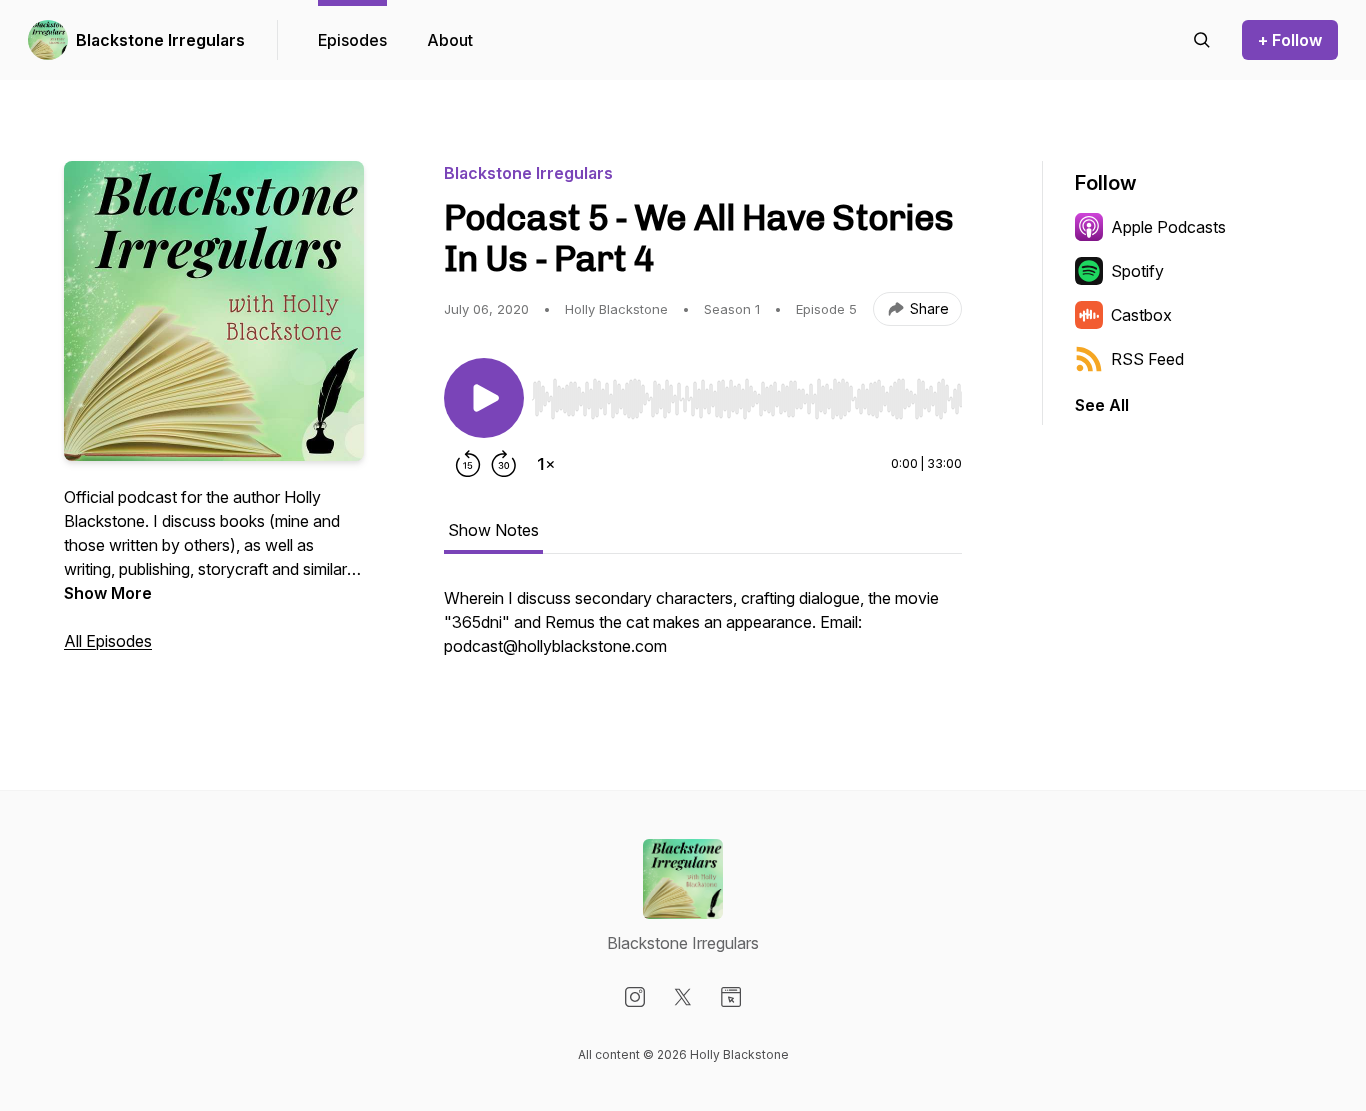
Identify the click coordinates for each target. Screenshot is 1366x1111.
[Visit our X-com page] (683, 997)
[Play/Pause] (484, 398)
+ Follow (1290, 40)
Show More (108, 593)
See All (1102, 405)
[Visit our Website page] (731, 997)
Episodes (352, 40)
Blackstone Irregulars (160, 40)
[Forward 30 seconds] (504, 464)
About (450, 40)
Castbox (1141, 315)
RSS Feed (1147, 359)
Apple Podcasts (1168, 227)
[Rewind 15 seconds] (468, 464)
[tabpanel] (703, 632)
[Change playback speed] (546, 464)
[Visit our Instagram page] (635, 997)
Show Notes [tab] (493, 530)
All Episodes (108, 641)
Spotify (1137, 271)
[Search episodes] (1202, 40)
